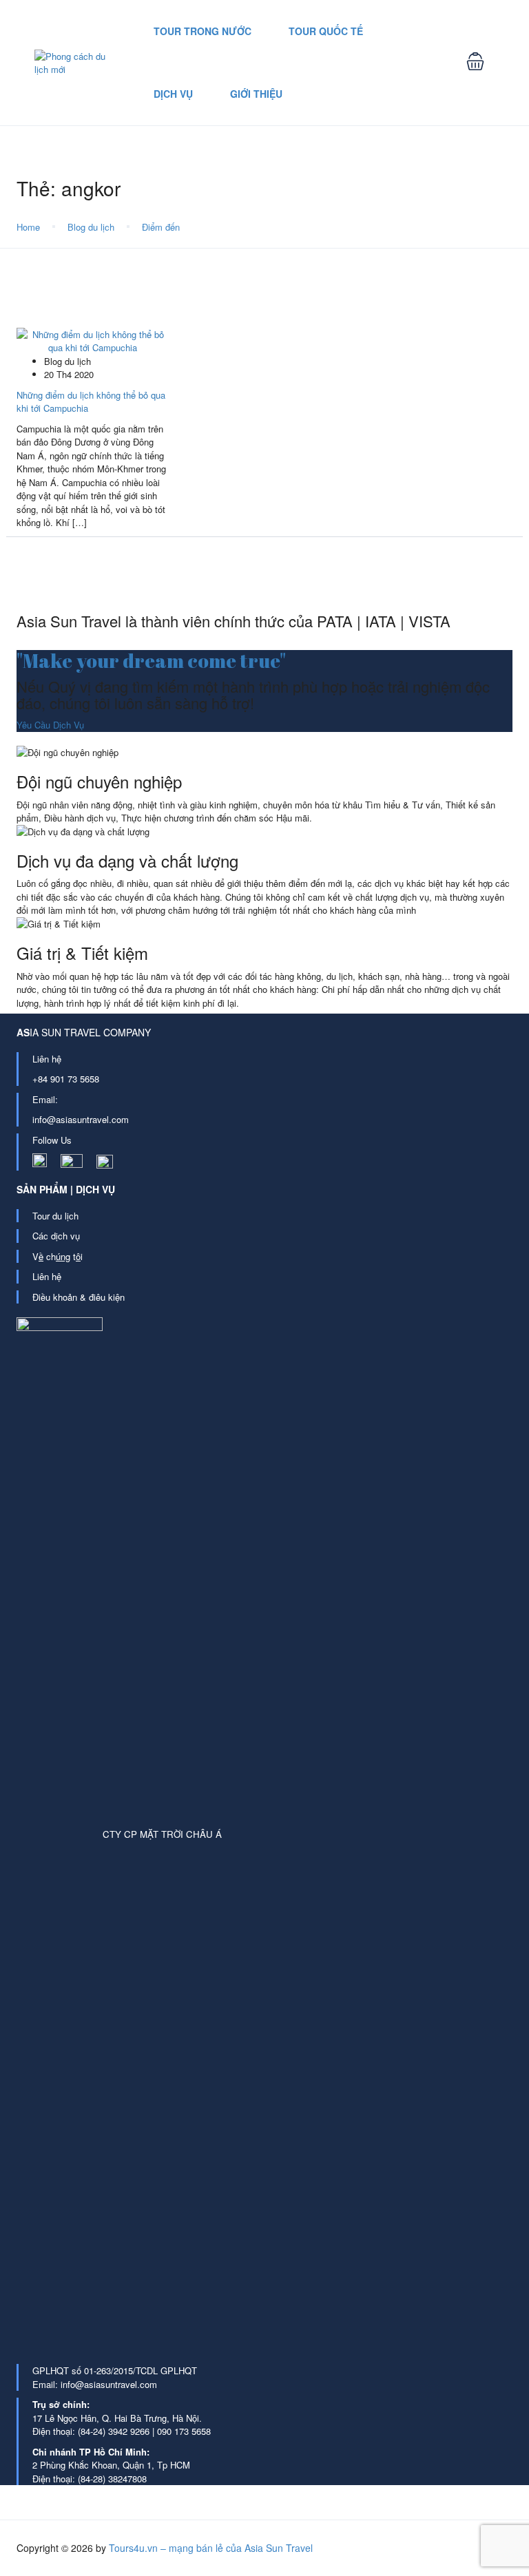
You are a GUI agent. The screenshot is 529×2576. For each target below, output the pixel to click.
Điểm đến (161, 227)
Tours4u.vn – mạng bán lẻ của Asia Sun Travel (211, 2548)
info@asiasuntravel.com (81, 1119)
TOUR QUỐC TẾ (326, 31)
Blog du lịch (91, 227)
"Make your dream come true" (151, 660)
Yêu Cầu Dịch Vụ (50, 725)
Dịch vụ (173, 94)
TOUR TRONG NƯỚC (203, 31)
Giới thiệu (256, 94)
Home (28, 227)
